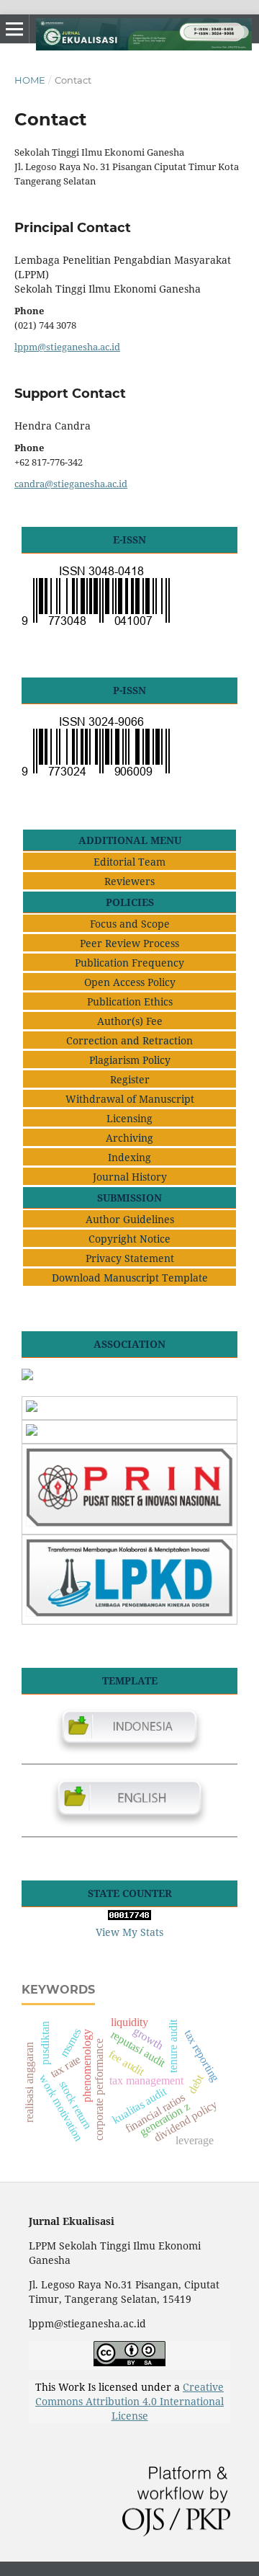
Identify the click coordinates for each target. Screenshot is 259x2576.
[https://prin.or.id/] (129, 1523)
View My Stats (129, 1932)
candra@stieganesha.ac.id (71, 484)
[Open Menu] (14, 29)
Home (30, 80)
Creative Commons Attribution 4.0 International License (129, 2401)
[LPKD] (129, 1613)
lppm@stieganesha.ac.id (67, 347)
